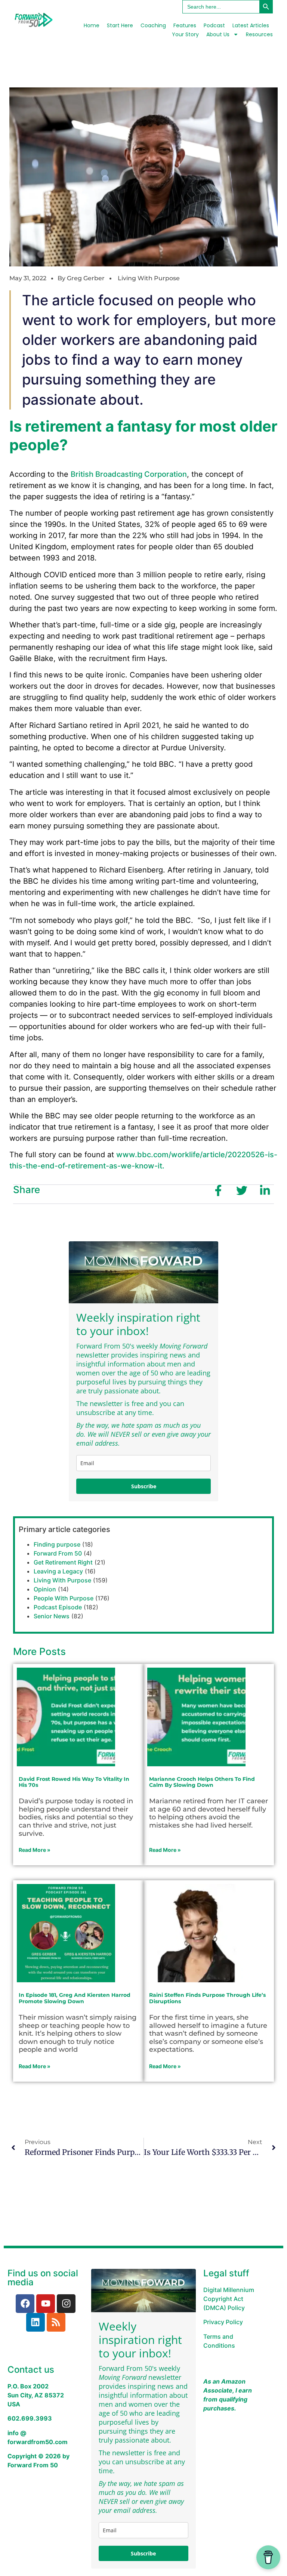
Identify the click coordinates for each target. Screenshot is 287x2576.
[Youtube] (46, 2304)
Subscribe (144, 1486)
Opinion (45, 1589)
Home (92, 25)
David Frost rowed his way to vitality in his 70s (74, 1782)
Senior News (52, 1616)
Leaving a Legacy (58, 1571)
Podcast (214, 25)
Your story (185, 34)
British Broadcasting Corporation (129, 474)
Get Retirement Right (63, 1562)
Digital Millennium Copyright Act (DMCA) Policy (229, 2299)
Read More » (35, 1850)
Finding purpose (57, 1544)
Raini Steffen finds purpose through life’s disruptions (207, 1998)
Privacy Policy (223, 2322)
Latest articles (251, 25)
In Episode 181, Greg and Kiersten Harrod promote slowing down (75, 1998)
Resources (259, 34)
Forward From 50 (58, 1553)
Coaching (153, 25)
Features (185, 25)
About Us (218, 34)
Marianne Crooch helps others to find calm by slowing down (202, 1782)
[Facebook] (25, 2304)
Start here (120, 25)
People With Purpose (64, 1598)
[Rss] (56, 2322)
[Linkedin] (36, 2322)
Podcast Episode (58, 1607)
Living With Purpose (149, 278)
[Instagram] (66, 2304)
